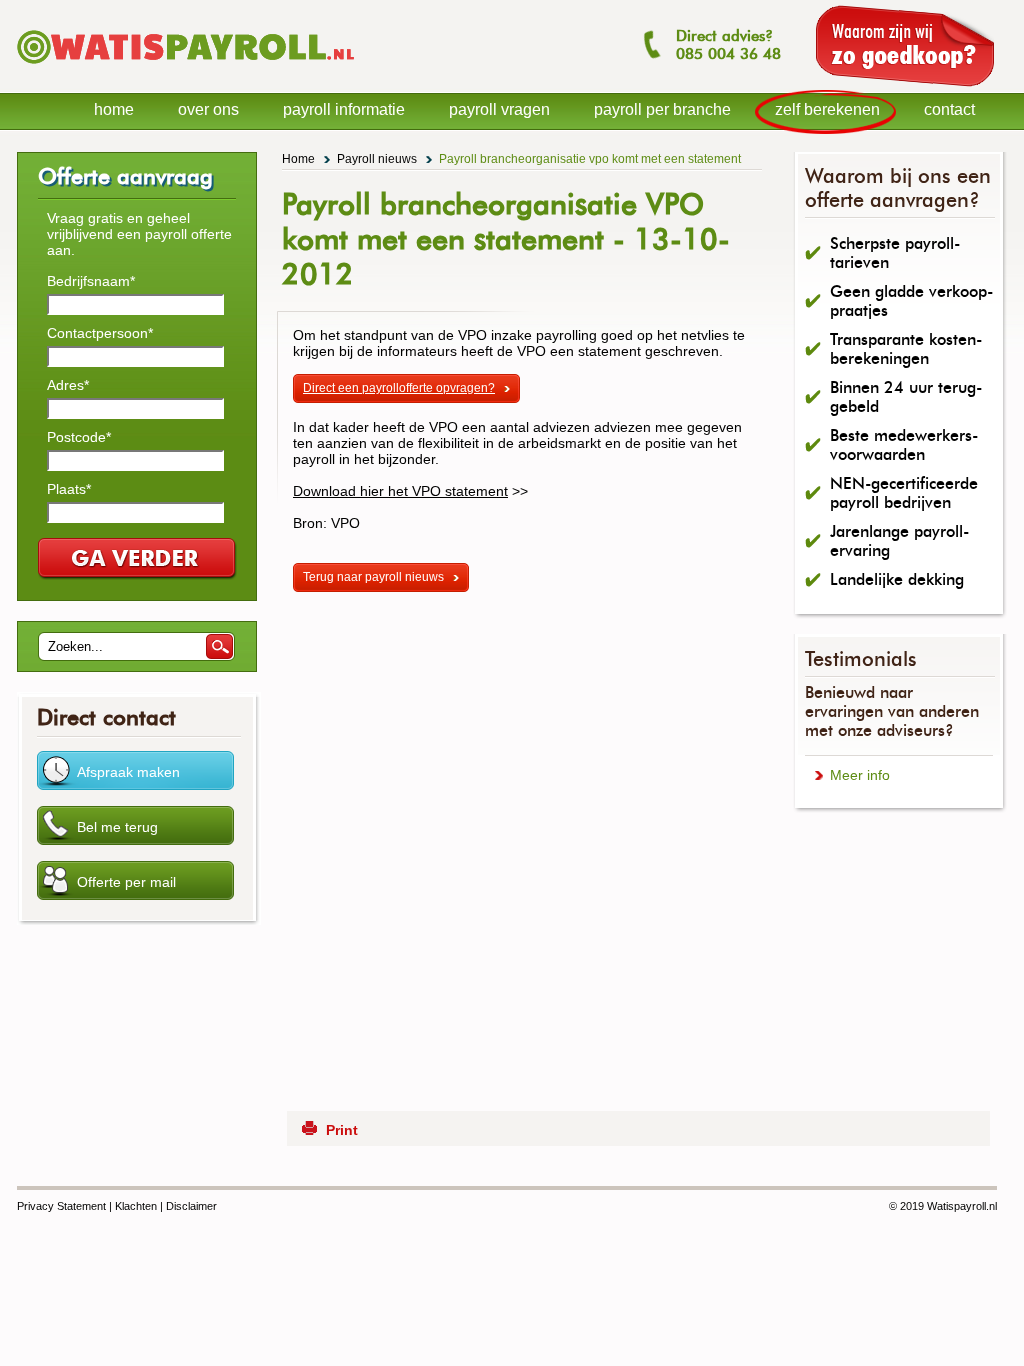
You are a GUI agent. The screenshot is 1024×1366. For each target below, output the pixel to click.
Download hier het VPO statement (400, 491)
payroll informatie (344, 109)
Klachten (136, 1206)
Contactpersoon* (100, 333)
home (114, 109)
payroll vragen (499, 109)
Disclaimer (191, 1206)
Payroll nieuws (377, 159)
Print (342, 1130)
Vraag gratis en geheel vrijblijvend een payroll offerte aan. (139, 234)
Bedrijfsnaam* (91, 281)
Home (298, 159)
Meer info (860, 775)
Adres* (68, 385)
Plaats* (69, 489)
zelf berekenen (827, 109)
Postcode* (79, 437)
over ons (208, 109)
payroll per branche (662, 109)
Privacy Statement (61, 1206)
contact (949, 109)
